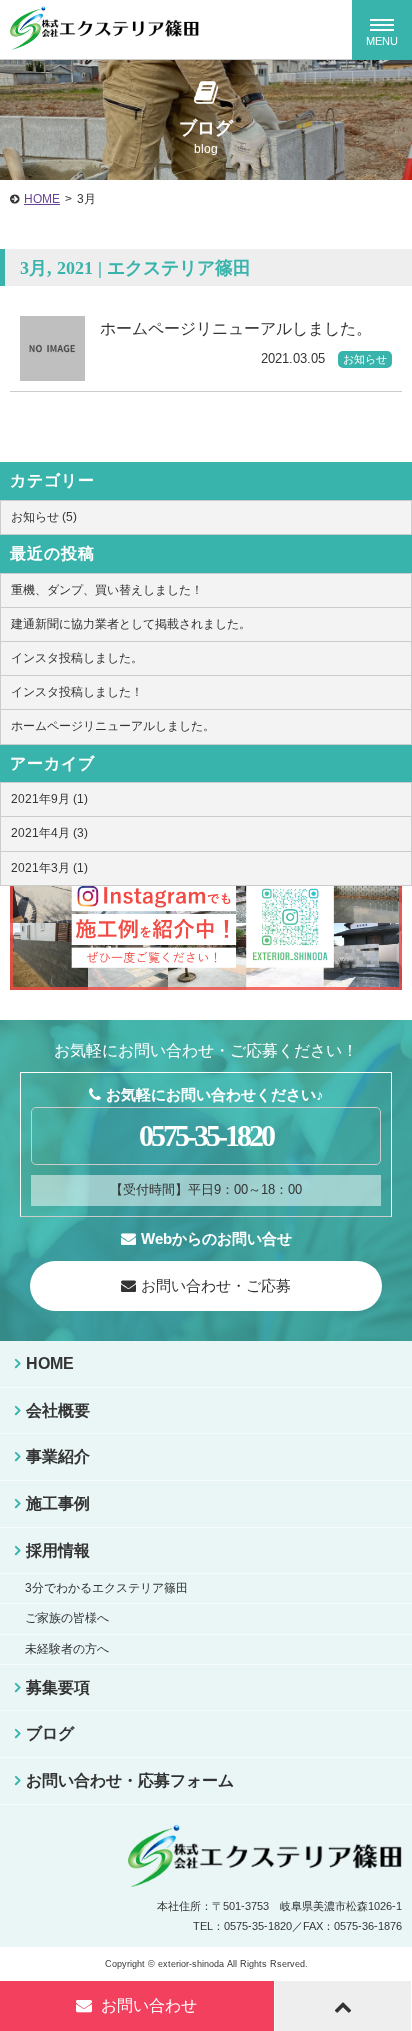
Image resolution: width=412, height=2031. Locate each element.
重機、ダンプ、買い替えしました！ (107, 590)
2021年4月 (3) (49, 833)
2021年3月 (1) (49, 868)
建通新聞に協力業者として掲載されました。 (131, 624)
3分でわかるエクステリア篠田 (106, 1588)
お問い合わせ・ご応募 (216, 1285)
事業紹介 (58, 1456)
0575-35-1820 (206, 1135)
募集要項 (58, 1687)
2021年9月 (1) (49, 799)
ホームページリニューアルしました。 (113, 726)
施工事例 (58, 1503)
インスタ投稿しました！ (77, 692)
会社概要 (58, 1410)
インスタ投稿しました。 (77, 658)
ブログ (50, 1733)
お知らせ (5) (44, 517)
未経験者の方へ (67, 1649)
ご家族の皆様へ (67, 1618)
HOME (42, 199)
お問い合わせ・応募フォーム (130, 1780)
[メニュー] (382, 30)
